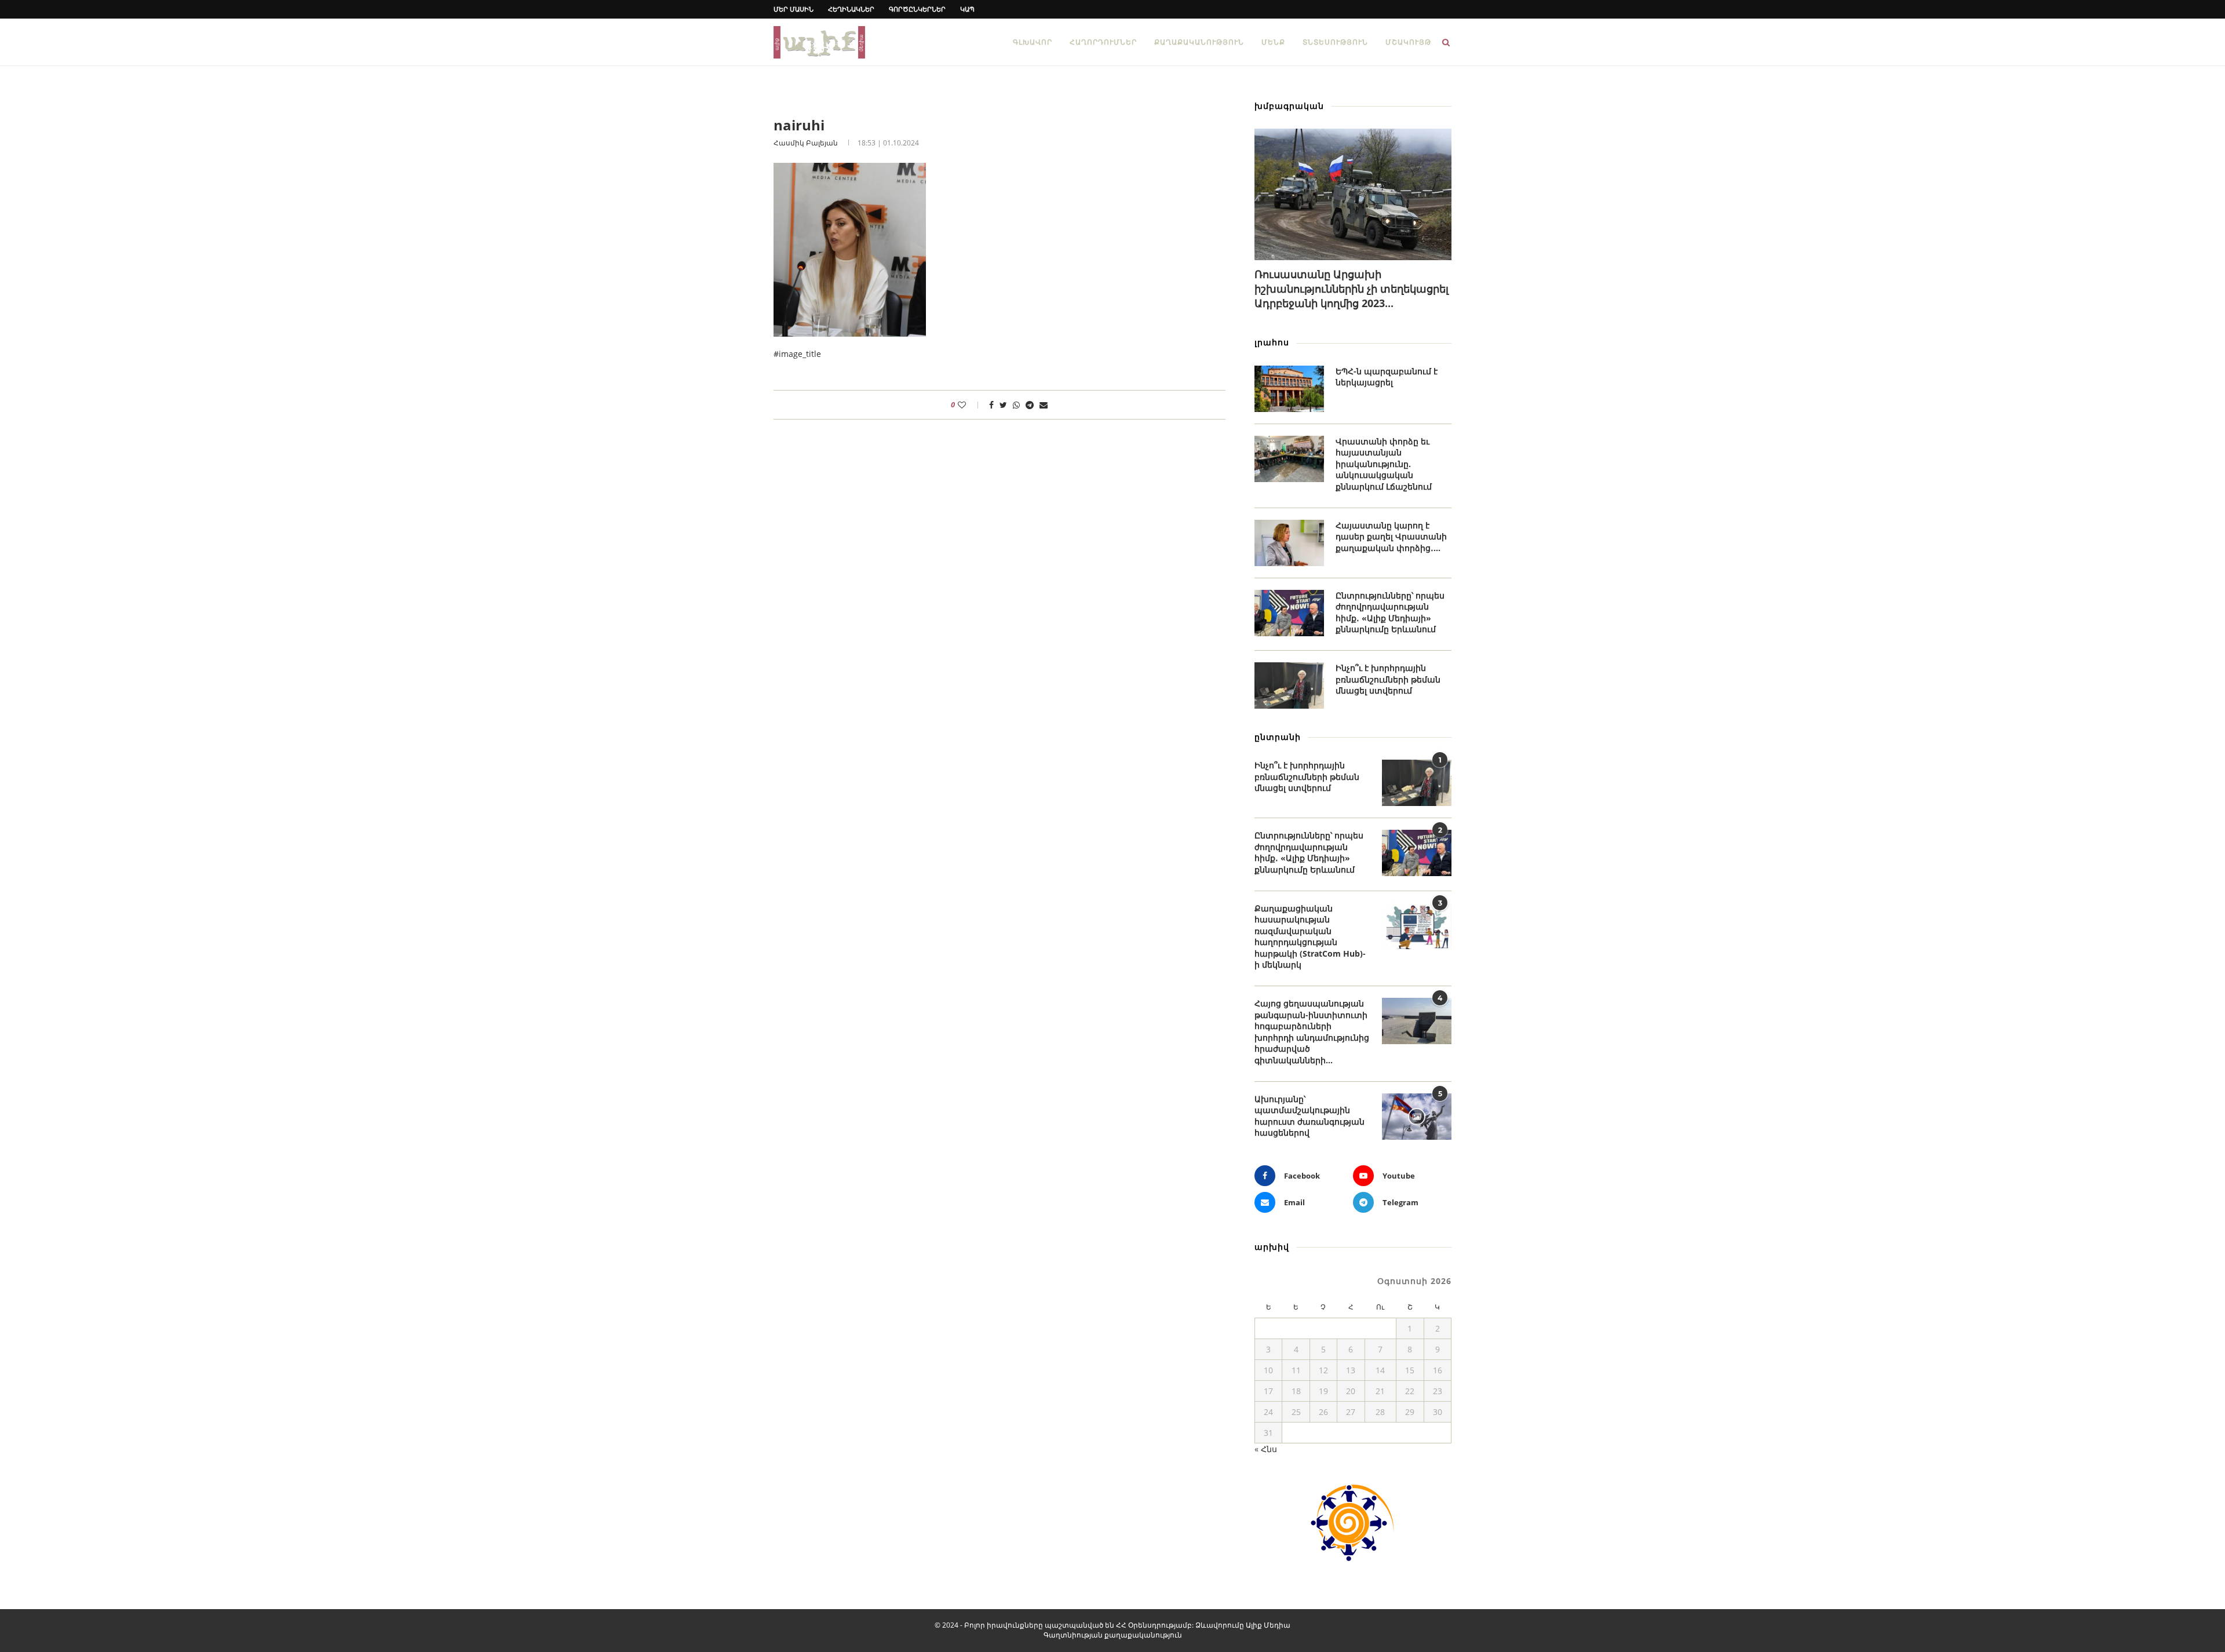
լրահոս (1272, 342)
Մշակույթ (1408, 42)
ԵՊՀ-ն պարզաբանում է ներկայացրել (1387, 377)
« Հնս (1266, 1449)
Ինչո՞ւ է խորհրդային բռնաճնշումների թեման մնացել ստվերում (1388, 679)
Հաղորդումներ (1103, 42)
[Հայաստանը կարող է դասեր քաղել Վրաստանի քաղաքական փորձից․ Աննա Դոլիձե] (1289, 543)
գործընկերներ (917, 9)
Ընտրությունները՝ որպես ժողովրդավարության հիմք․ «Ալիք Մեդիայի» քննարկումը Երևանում (1390, 612)
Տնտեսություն (1335, 42)
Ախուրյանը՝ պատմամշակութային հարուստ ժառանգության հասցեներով (1310, 1116)
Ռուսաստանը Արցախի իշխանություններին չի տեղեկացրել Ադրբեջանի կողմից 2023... (1352, 289)
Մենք (1273, 42)
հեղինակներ (851, 9)
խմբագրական (1289, 106)
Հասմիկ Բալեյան (806, 143)
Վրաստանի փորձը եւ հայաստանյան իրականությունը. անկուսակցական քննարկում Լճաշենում (1384, 464)
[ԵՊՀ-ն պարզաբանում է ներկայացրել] (1289, 389)
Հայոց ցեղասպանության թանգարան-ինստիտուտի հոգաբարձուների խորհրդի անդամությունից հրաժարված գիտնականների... (1312, 1032)
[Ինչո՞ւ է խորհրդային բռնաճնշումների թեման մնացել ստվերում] (1289, 685)
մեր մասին (794, 9)
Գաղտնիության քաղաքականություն (1113, 1635)
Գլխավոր (1033, 42)
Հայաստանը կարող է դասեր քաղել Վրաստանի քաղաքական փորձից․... (1391, 537)
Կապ (967, 9)
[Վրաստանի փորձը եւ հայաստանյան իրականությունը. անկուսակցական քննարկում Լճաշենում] (1289, 459)
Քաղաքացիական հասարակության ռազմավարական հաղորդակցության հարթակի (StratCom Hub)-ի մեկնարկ (1310, 937)
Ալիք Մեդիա (1268, 1625)
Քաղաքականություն (1199, 42)
